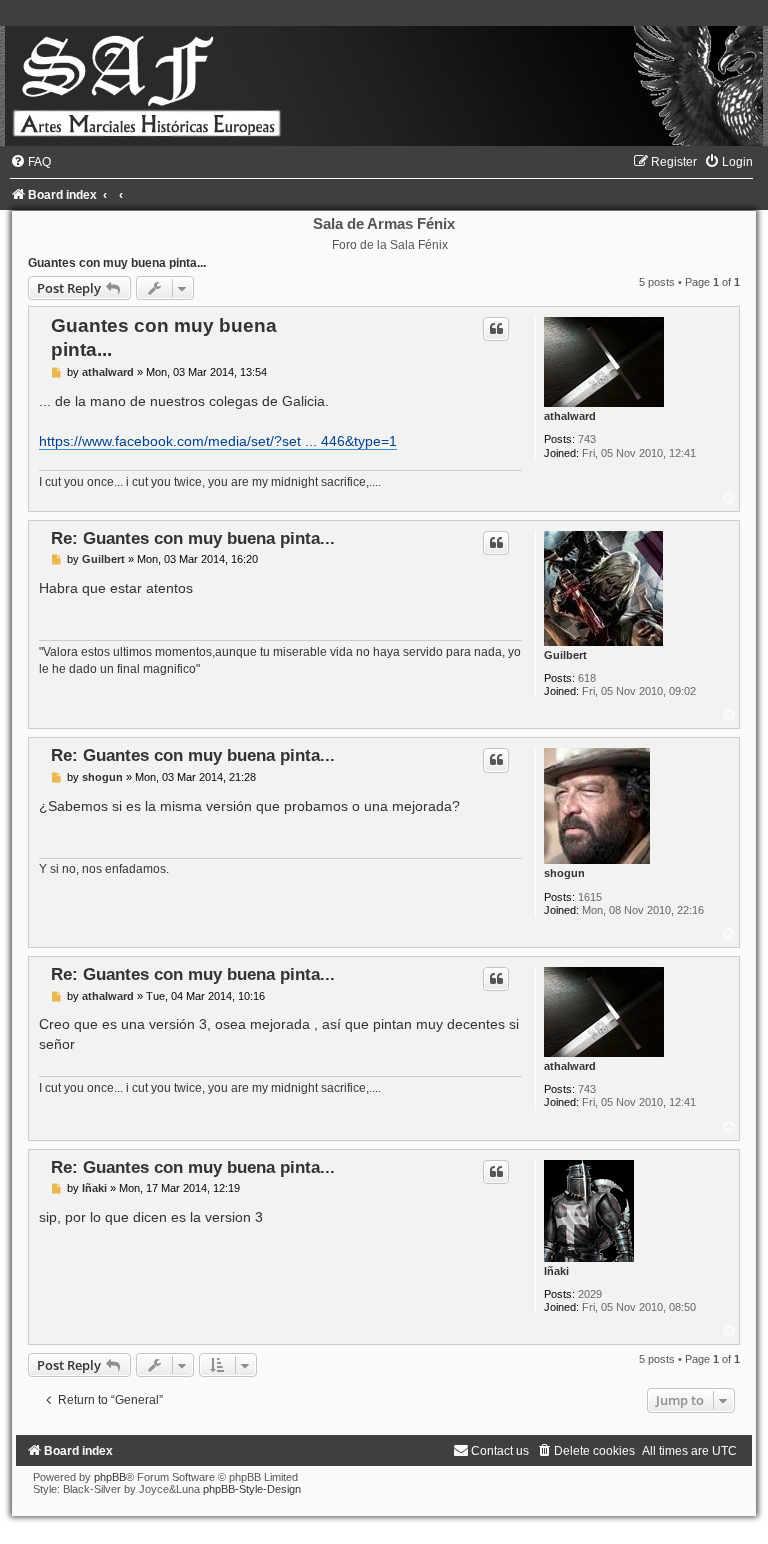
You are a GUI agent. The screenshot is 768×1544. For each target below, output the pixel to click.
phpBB (110, 1477)
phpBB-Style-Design (252, 1489)
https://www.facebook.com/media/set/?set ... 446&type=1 (218, 441)
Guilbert (565, 655)
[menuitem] (30, 162)
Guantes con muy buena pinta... (117, 263)
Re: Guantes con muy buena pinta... (193, 538)
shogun (564, 873)
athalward (570, 416)
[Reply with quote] (496, 329)
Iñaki (556, 1271)
